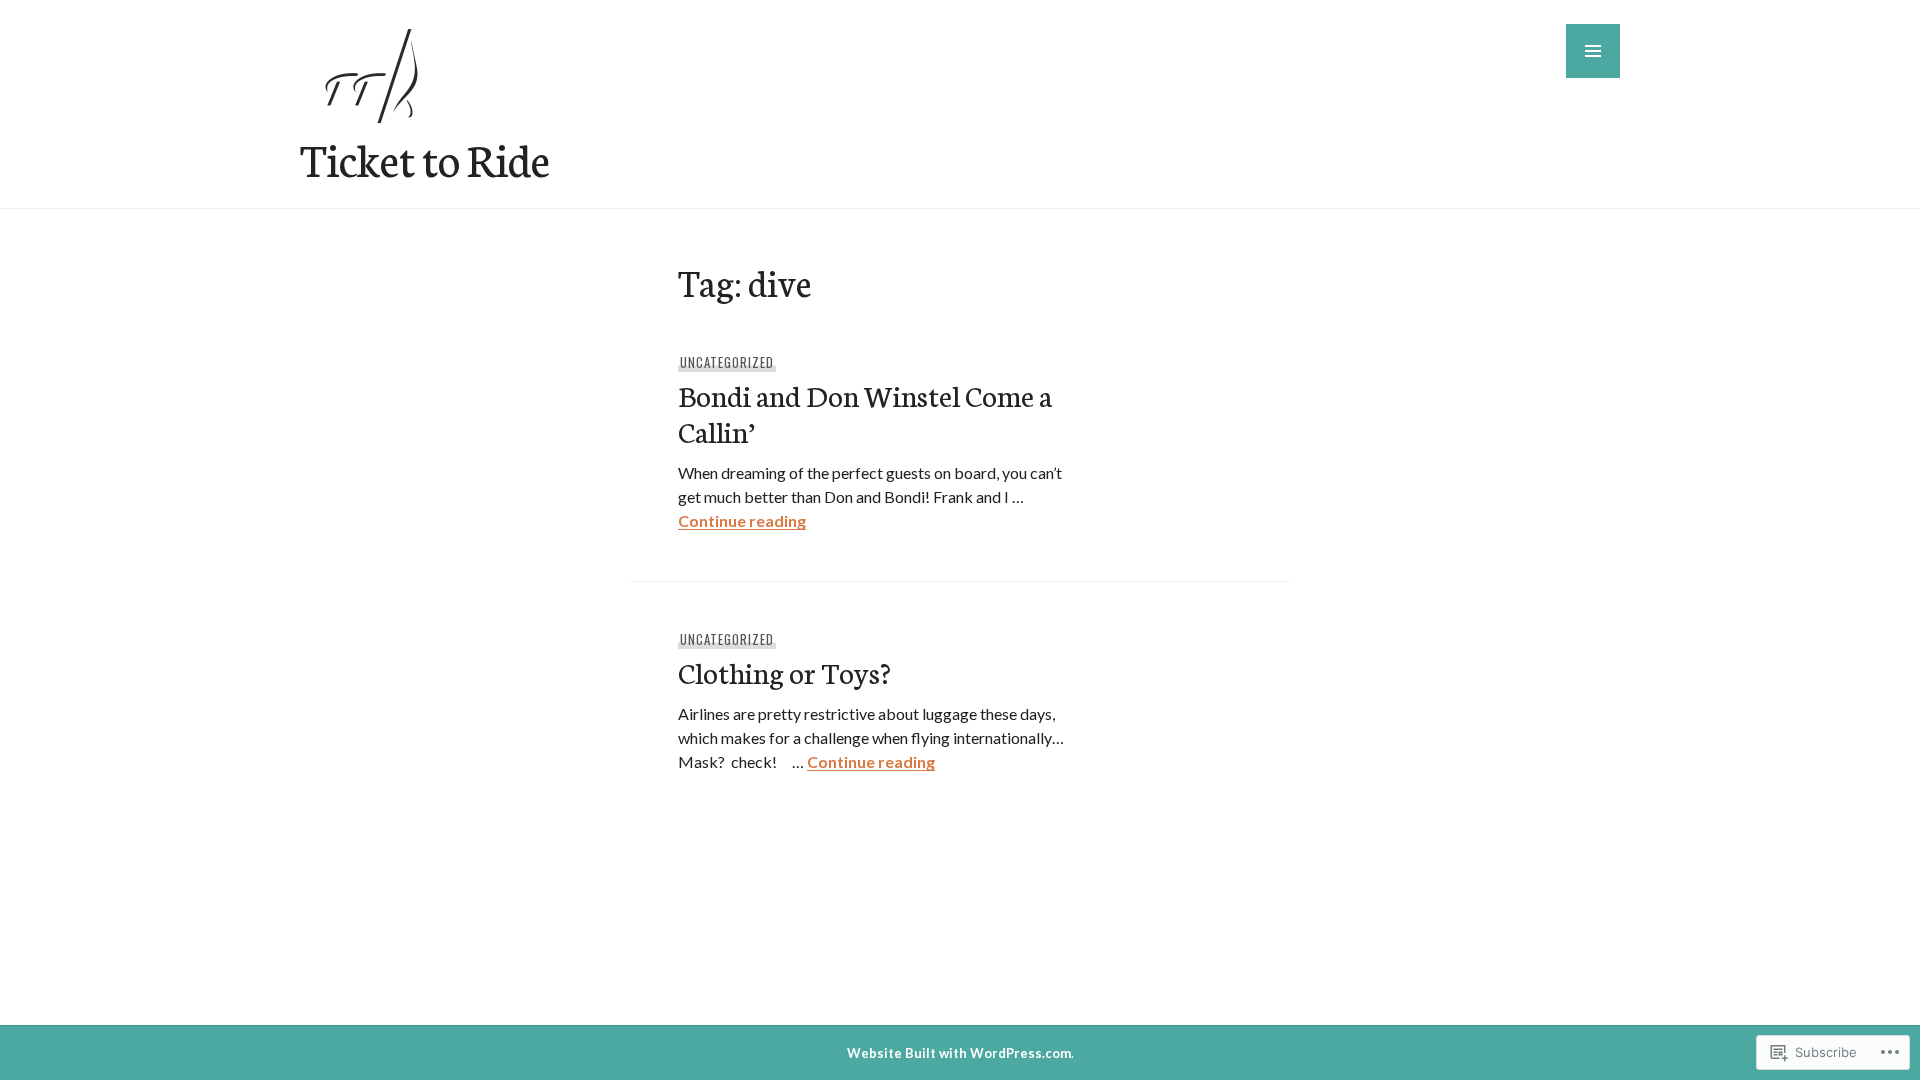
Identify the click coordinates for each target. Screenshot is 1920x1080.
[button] (1593, 51)
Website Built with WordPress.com (959, 1053)
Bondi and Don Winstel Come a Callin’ (865, 412)
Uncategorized (727, 362)
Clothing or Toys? (784, 671)
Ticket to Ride (425, 158)
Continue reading (742, 520)
